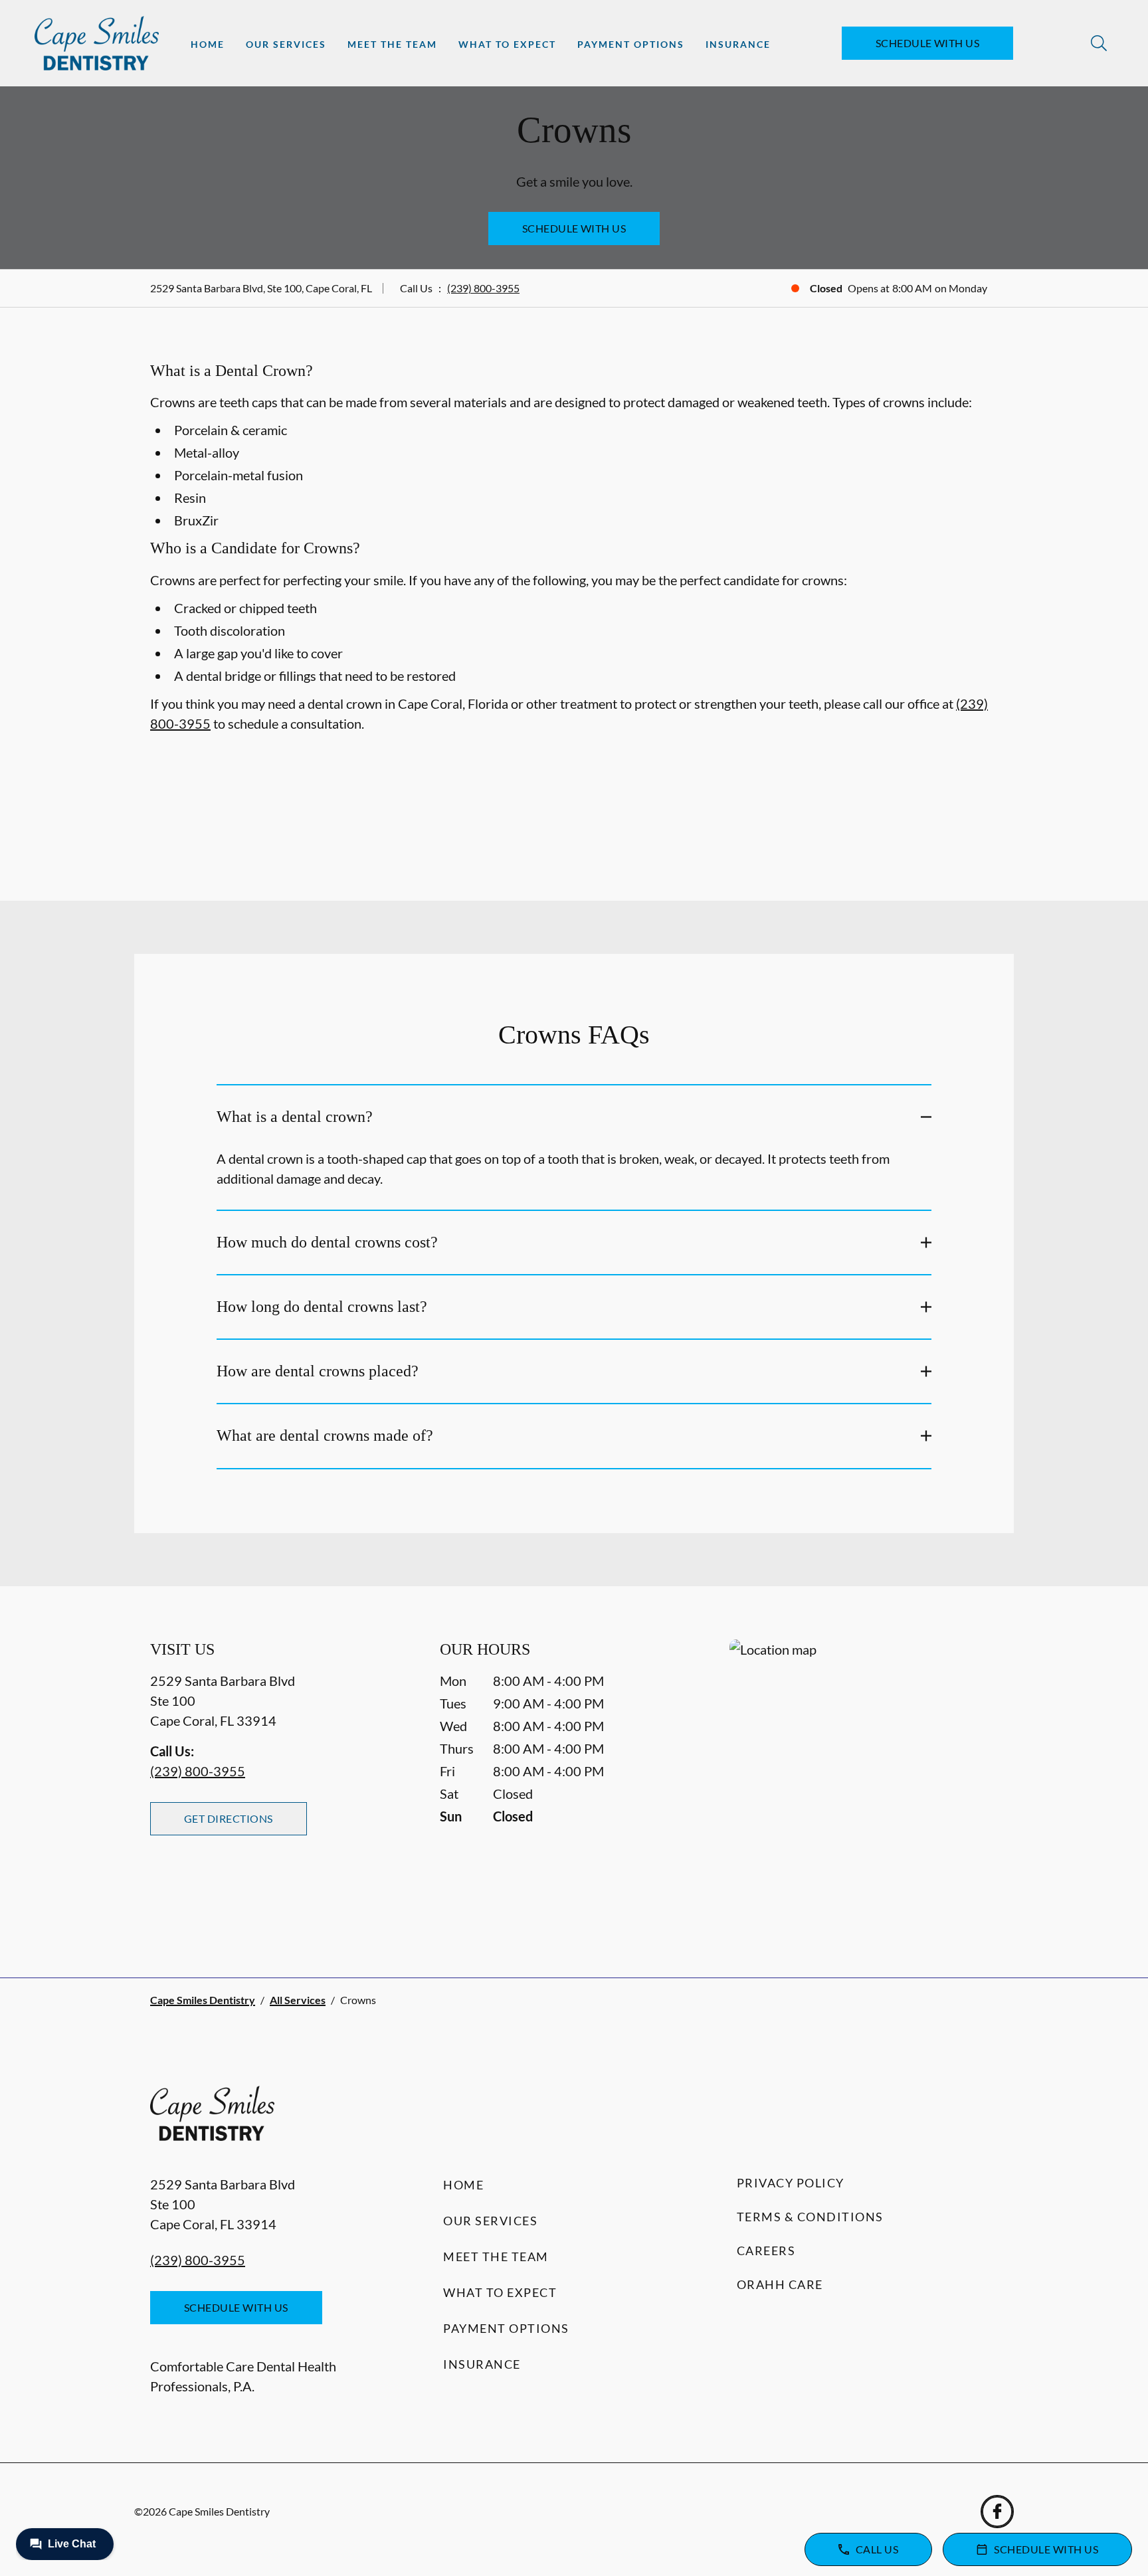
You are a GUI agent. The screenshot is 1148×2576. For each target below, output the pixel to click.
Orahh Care (780, 2284)
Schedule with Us (928, 43)
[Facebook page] (997, 2512)
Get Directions (229, 1818)
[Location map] (864, 1782)
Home (208, 44)
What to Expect (507, 44)
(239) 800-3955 (483, 288)
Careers (766, 2251)
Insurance (738, 44)
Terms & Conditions (810, 2217)
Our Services (286, 44)
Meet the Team (392, 44)
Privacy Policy (791, 2183)
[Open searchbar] (1099, 43)
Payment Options (631, 44)
